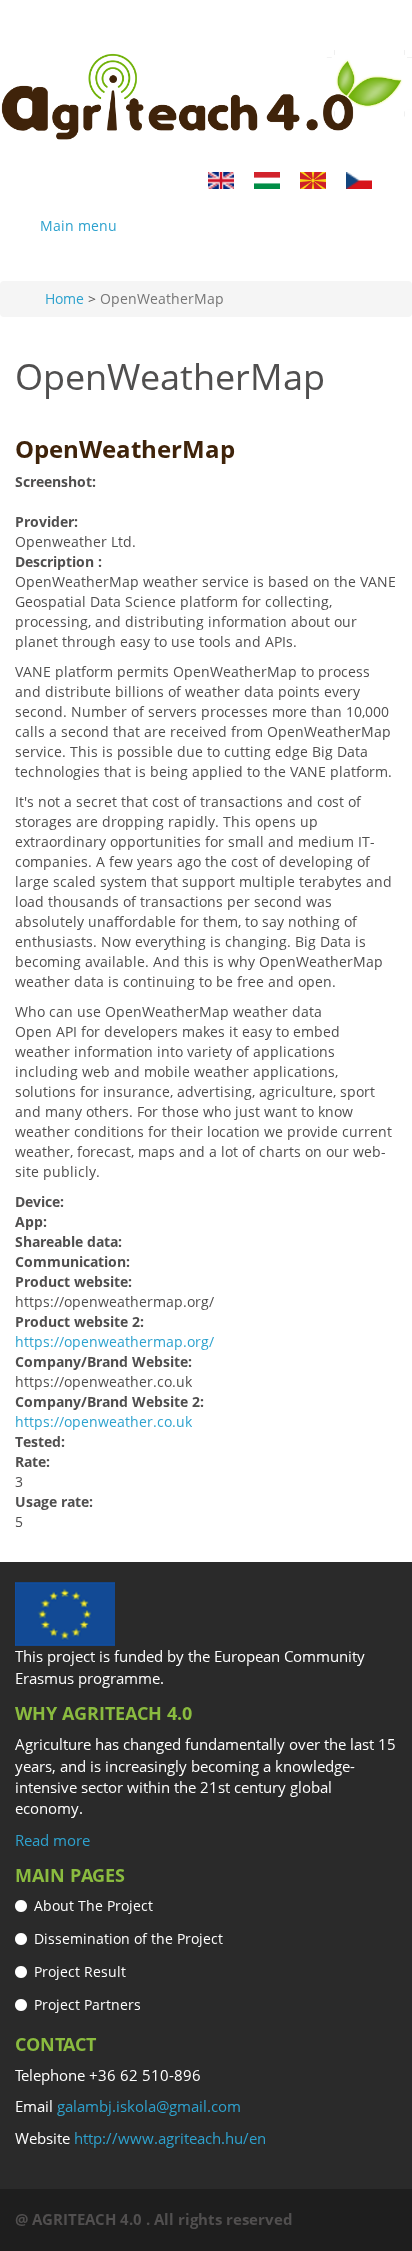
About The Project (93, 1905)
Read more (52, 1840)
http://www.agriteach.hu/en (170, 2138)
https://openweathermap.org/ (114, 1341)
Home (64, 298)
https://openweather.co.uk (103, 1421)
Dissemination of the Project (128, 1938)
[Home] (206, 98)
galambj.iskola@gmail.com (149, 2106)
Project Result (80, 1971)
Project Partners (87, 2004)
